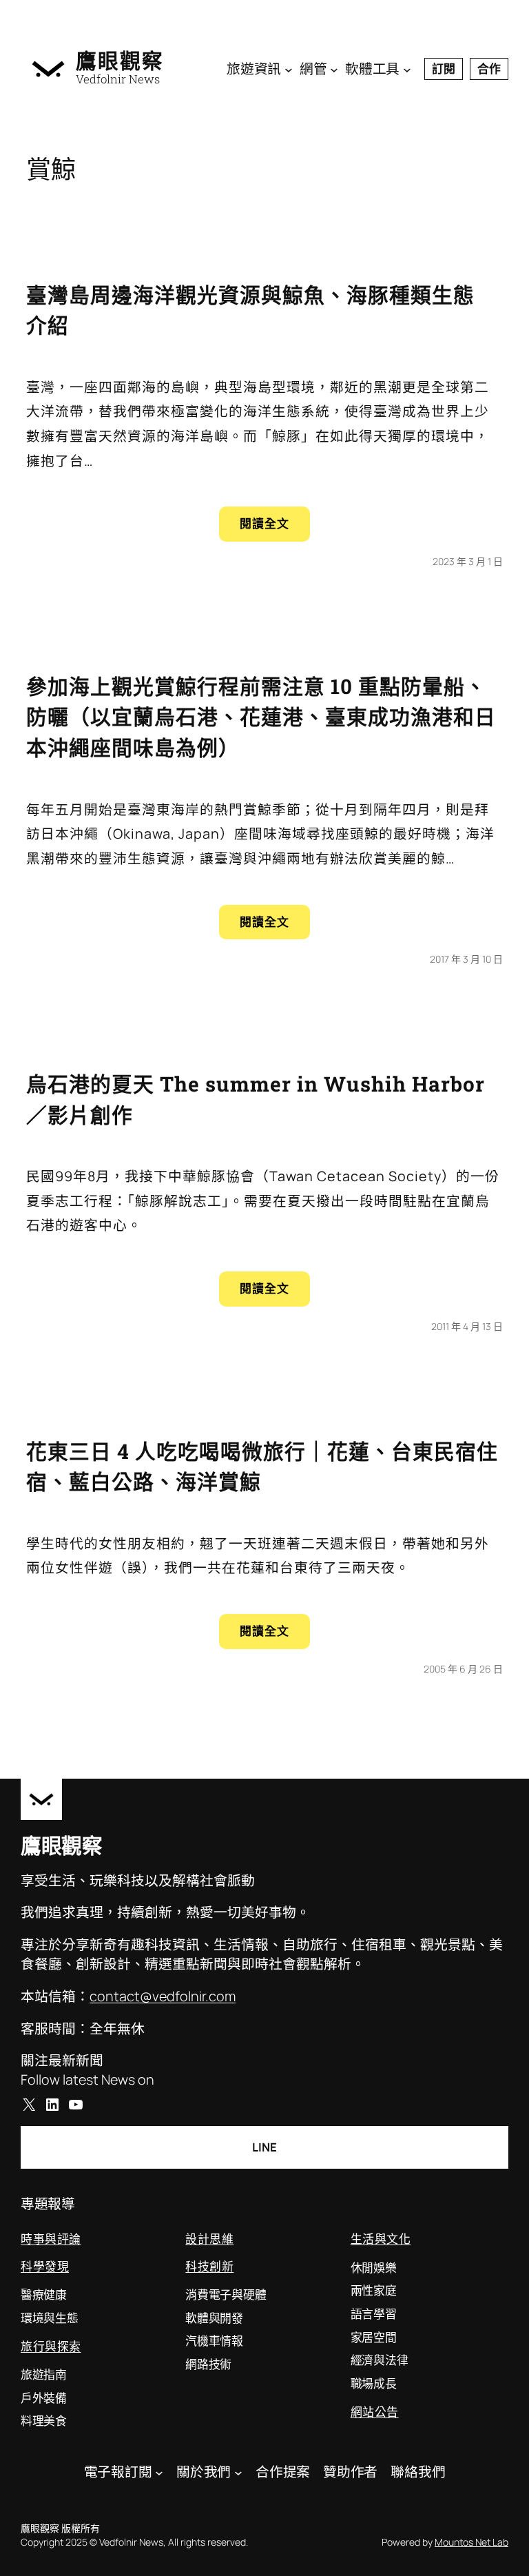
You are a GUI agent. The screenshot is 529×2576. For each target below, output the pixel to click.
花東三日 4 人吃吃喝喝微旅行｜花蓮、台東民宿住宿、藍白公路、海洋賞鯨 (262, 1466)
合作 (489, 69)
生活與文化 (381, 2239)
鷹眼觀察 (120, 60)
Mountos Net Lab (471, 2542)
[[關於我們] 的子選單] (238, 2472)
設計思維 (209, 2239)
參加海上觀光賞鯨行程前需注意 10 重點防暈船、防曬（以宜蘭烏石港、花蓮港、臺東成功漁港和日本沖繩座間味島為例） (261, 717)
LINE (264, 2147)
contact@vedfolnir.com (163, 1996)
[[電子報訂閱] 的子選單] (159, 2472)
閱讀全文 (275, 528)
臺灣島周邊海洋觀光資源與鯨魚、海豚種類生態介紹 (250, 310)
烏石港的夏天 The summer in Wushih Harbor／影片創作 (256, 1099)
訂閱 (444, 69)
